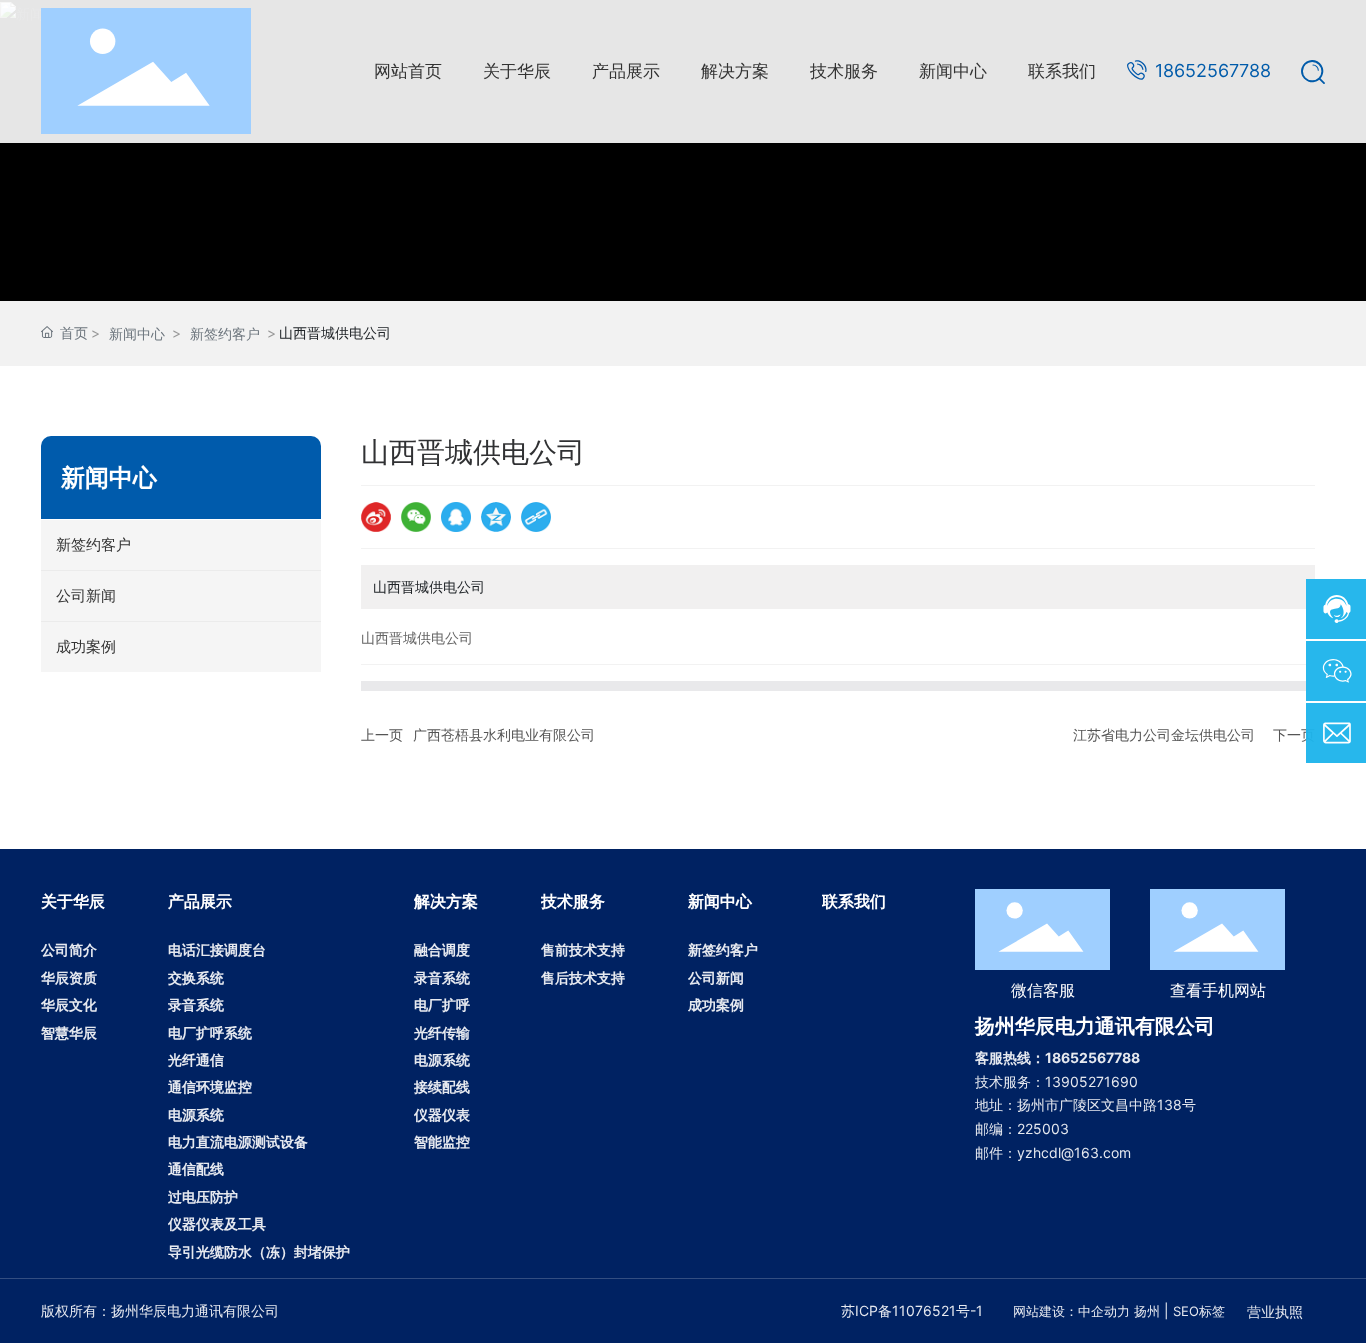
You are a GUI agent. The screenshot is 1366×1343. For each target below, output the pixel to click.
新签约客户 (225, 333)
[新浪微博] (376, 517)
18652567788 (1213, 70)
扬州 (1147, 1311)
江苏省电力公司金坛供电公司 (1164, 734)
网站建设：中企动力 (1071, 1311)
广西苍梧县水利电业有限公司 (504, 734)
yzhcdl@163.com (1074, 1152)
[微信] (416, 517)
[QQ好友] (456, 517)
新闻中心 (137, 333)
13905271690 (1091, 1081)
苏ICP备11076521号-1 (912, 1310)
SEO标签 (1199, 1311)
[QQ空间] (496, 517)
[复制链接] (536, 517)
